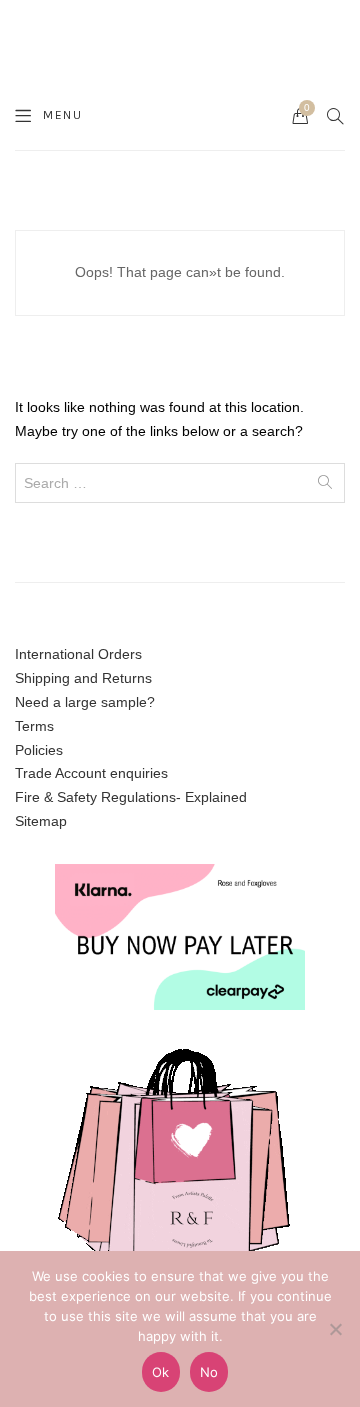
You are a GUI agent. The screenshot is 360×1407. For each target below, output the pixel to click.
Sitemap (41, 821)
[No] (335, 1329)
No (209, 1372)
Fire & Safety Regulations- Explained (131, 797)
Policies (39, 750)
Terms (34, 726)
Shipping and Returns (83, 678)
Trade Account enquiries (91, 773)
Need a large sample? (85, 702)
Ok (161, 1372)
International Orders (78, 654)
